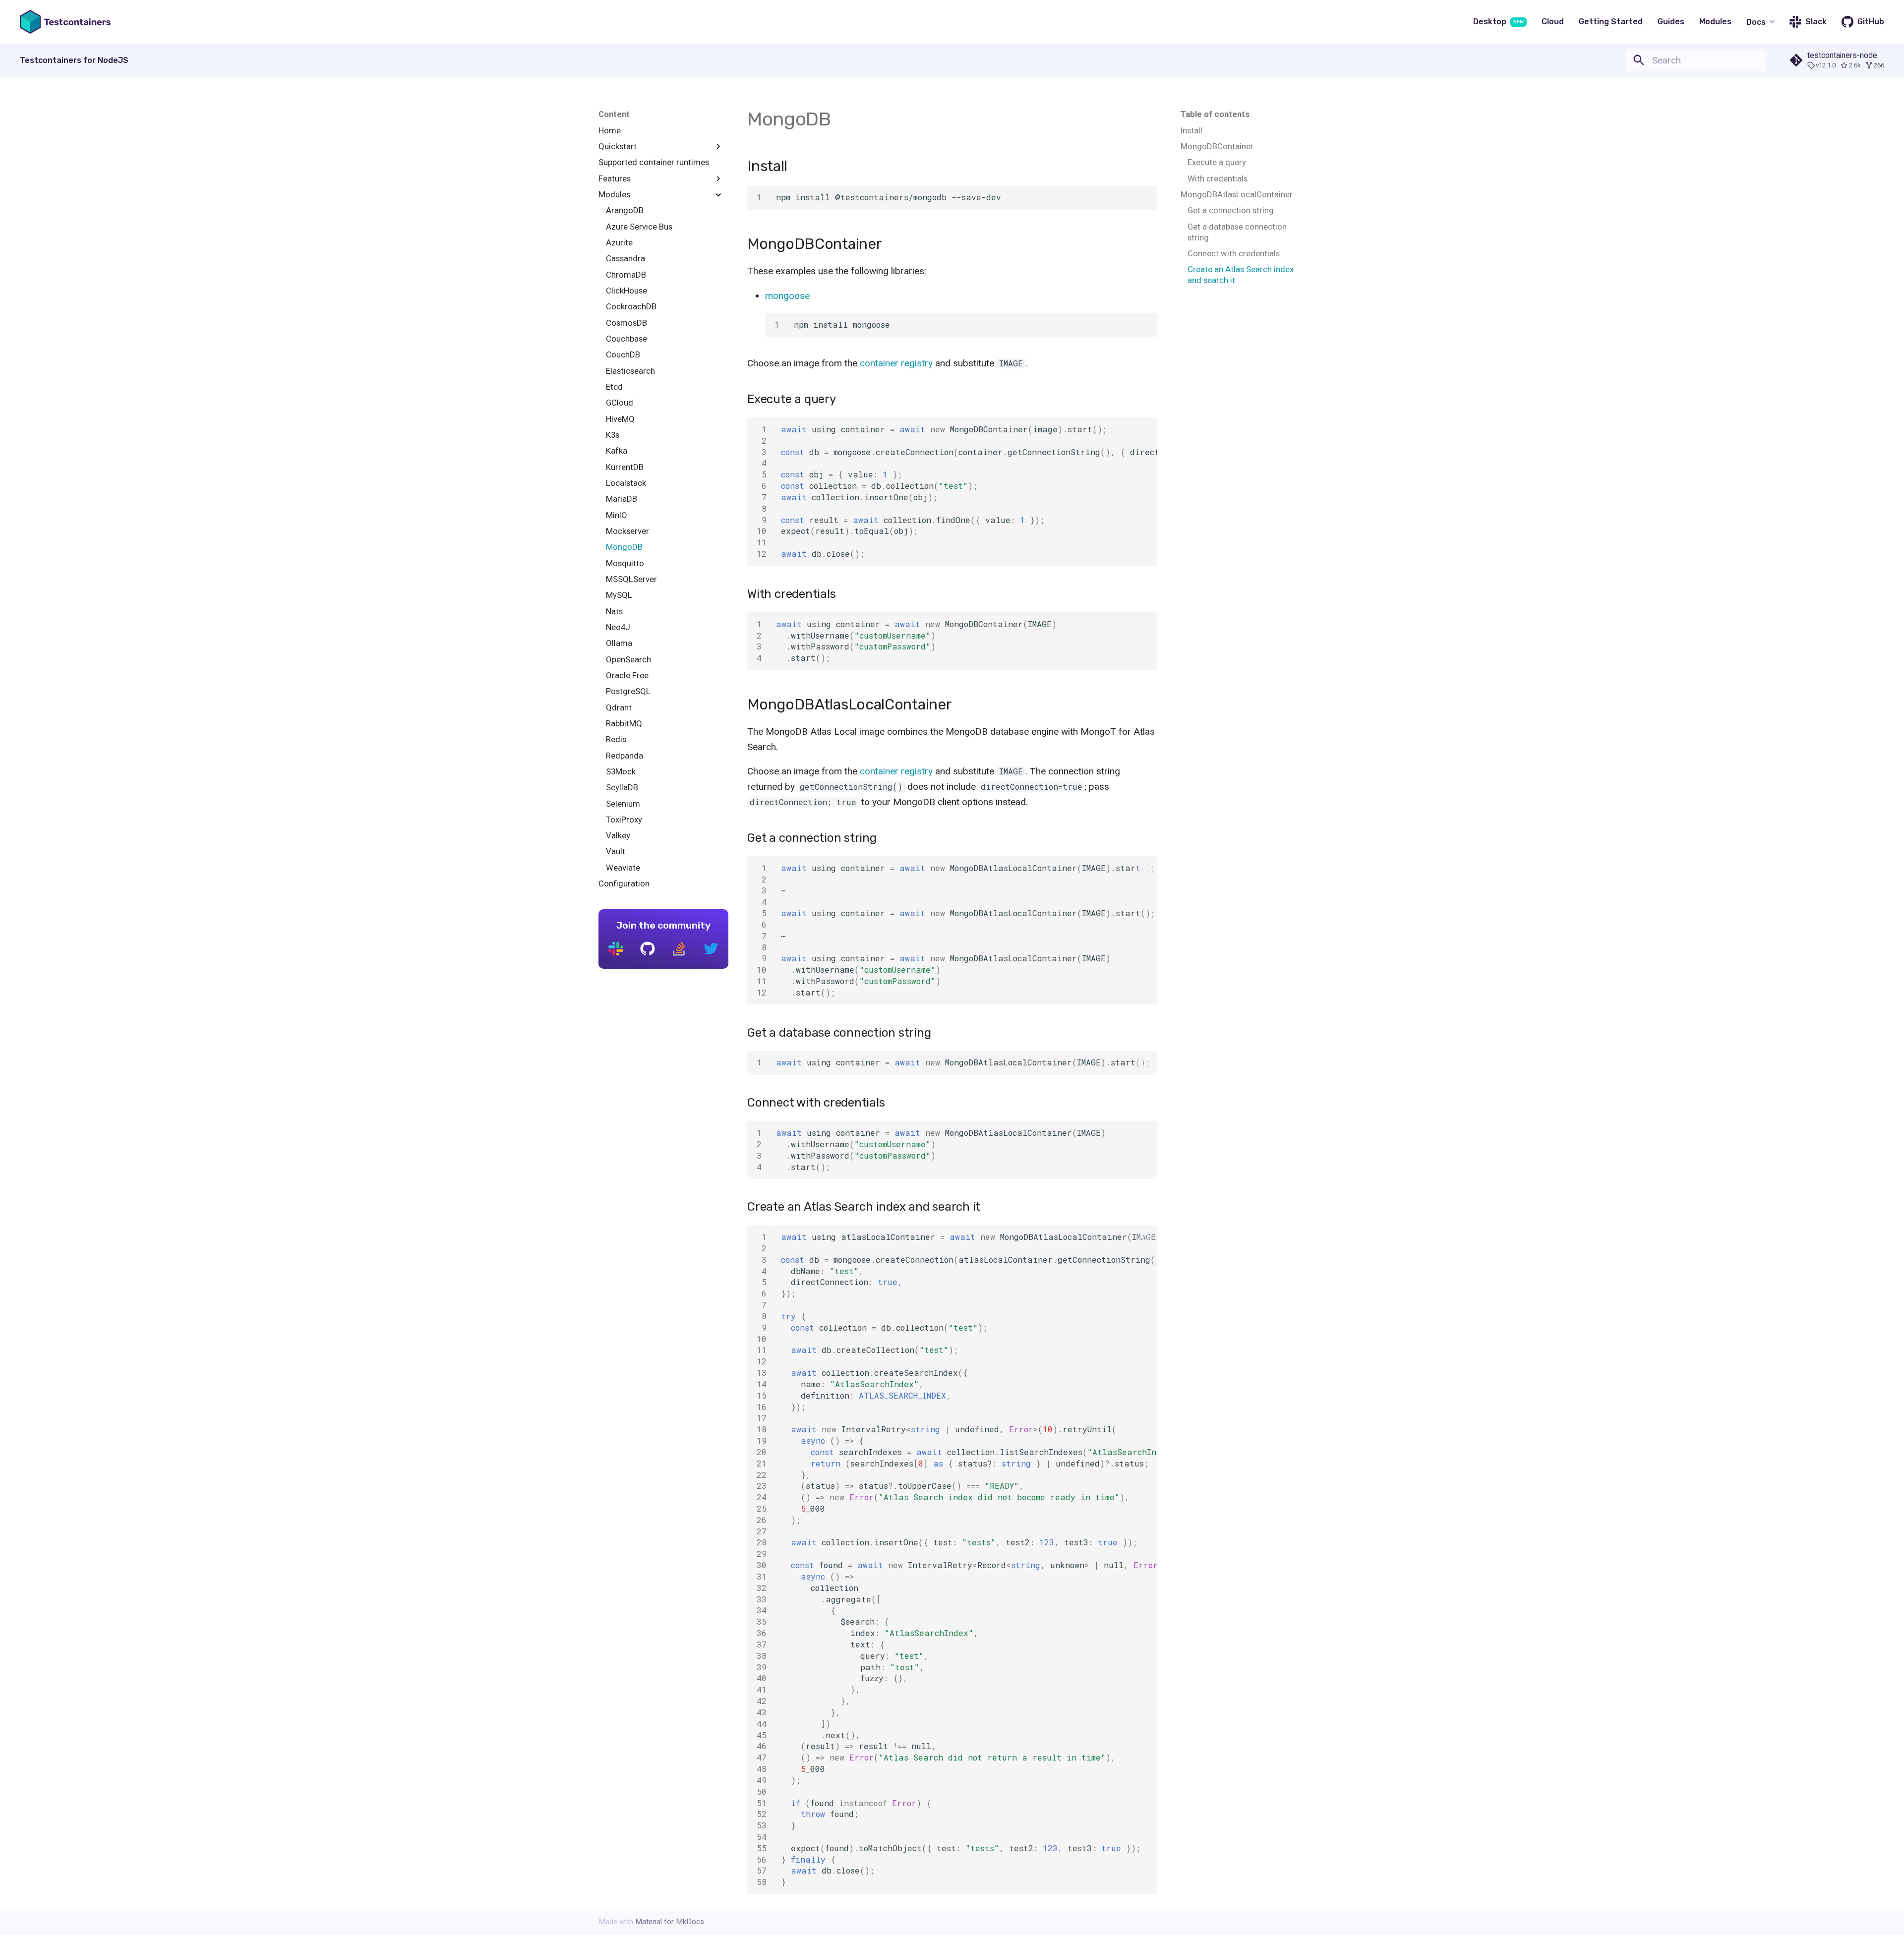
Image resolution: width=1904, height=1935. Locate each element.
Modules (1715, 22)
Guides (1671, 22)
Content (614, 114)
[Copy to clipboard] (1145, 198)
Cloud (1553, 22)
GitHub (1871, 22)
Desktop (1498, 22)
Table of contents (1215, 114)
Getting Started (1611, 22)
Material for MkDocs (670, 1922)
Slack (1816, 22)
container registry (896, 363)
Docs (1756, 22)
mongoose (787, 296)
